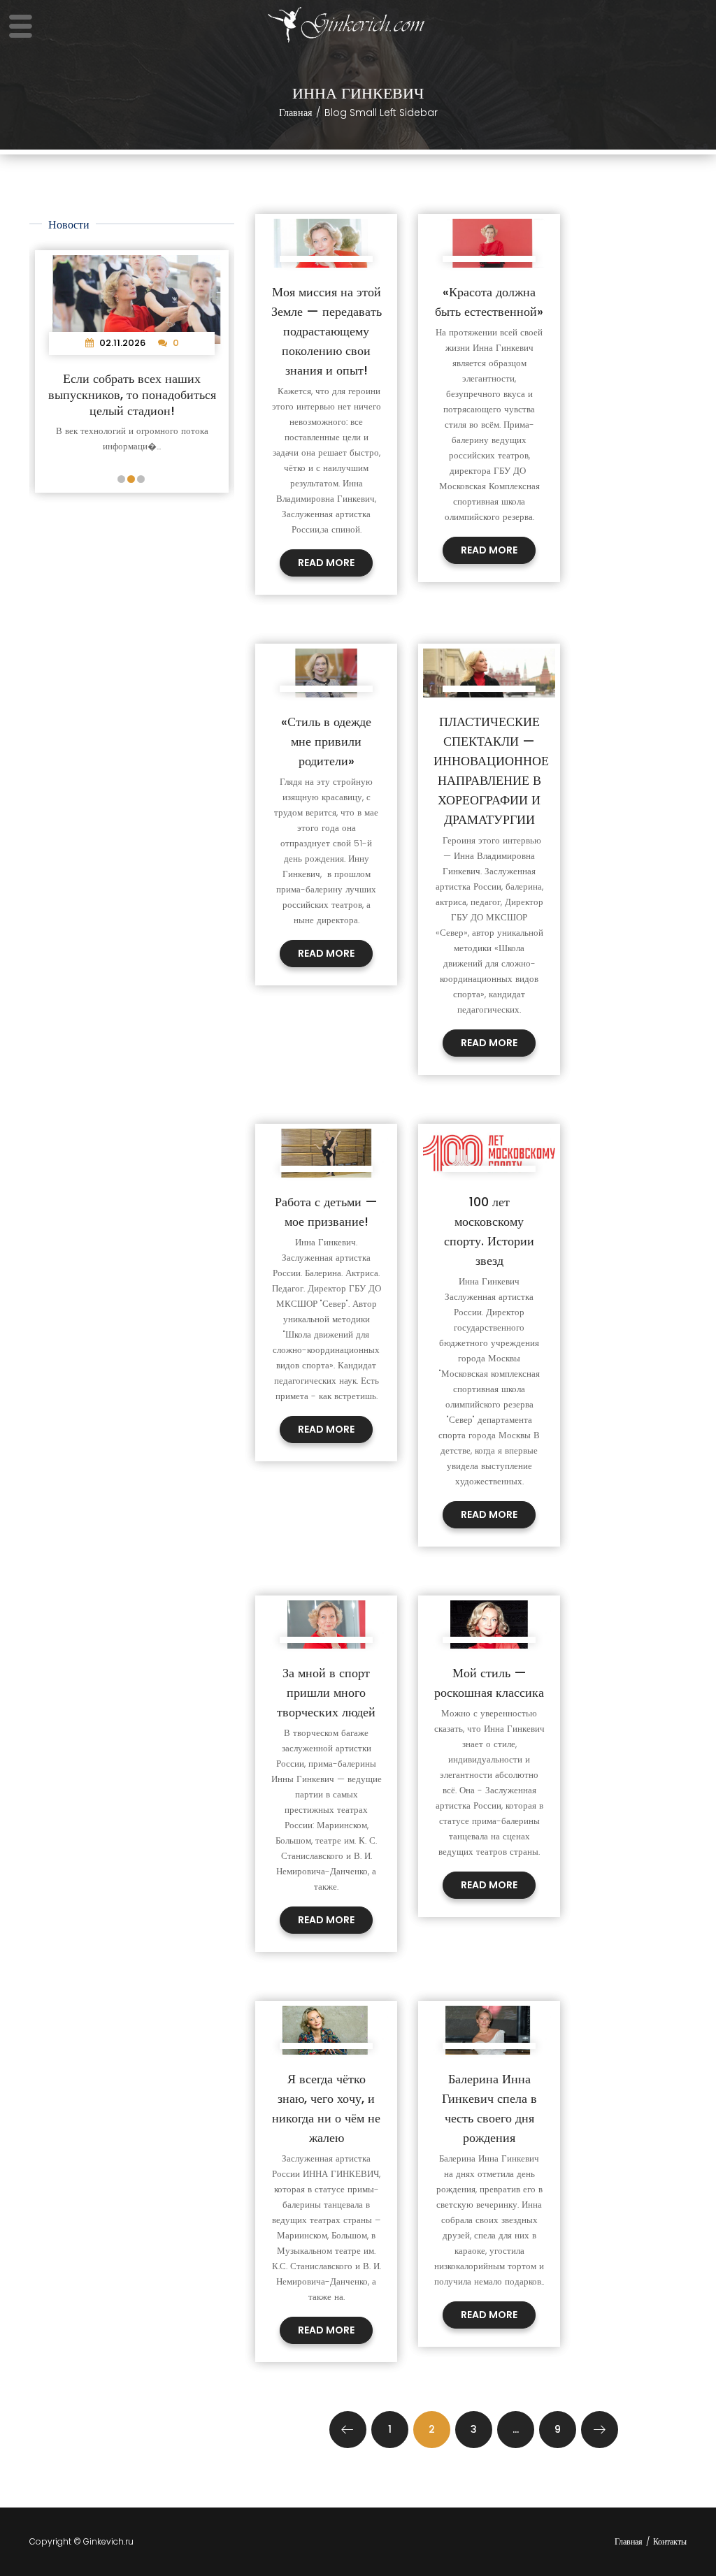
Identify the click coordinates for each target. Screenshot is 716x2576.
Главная (295, 113)
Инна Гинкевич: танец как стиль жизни (137, 386)
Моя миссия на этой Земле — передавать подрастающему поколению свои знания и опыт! (327, 331)
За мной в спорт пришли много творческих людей (326, 1692)
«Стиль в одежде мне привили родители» (326, 741)
